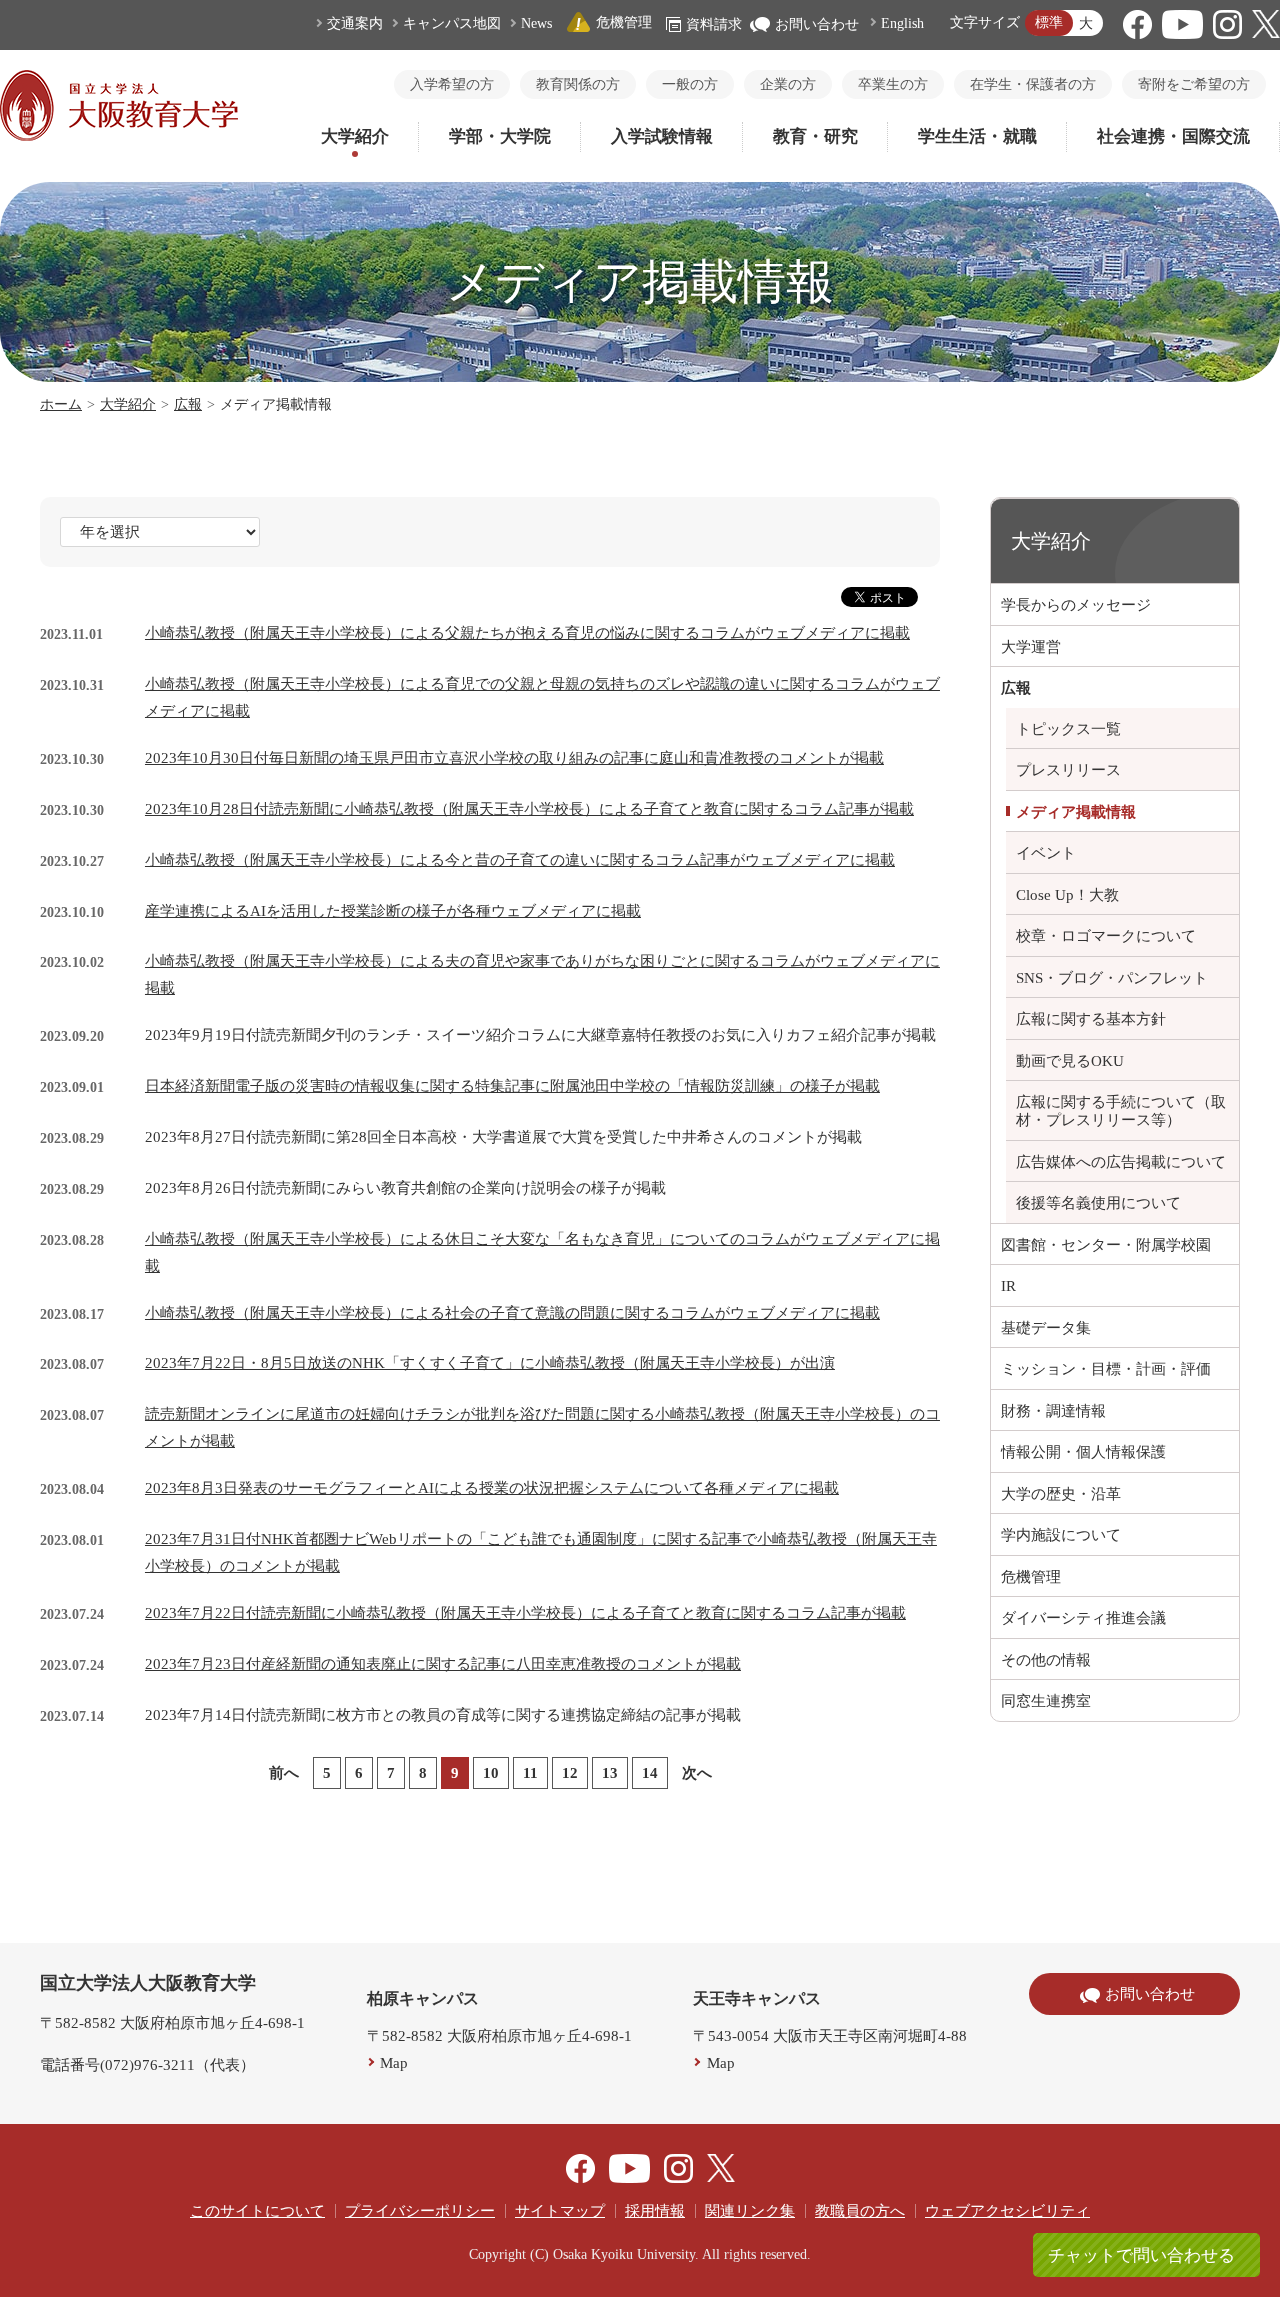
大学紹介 (355, 136)
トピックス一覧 (1068, 729)
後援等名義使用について (1098, 1203)
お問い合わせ (817, 24)
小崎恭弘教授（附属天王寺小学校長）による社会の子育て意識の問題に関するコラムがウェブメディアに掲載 (512, 1313)
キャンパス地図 (452, 23)
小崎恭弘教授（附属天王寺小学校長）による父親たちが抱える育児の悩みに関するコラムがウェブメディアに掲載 (527, 633)
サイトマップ (560, 2211)
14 (650, 1773)
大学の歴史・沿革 (1061, 1494)
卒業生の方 (893, 84)
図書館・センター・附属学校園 (1106, 1245)
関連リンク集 (750, 2211)
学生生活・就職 (977, 136)
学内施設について (1061, 1535)
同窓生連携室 (1046, 1701)
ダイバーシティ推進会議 (1083, 1618)
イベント (1046, 853)
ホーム (61, 404)
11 (530, 1773)
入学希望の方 (452, 84)
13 (610, 1773)
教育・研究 (815, 136)
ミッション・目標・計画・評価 (1106, 1369)
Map (394, 2063)
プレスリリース (1068, 770)
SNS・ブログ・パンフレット (1112, 978)
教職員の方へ (860, 2211)
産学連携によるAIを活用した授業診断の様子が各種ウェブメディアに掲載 (393, 911)
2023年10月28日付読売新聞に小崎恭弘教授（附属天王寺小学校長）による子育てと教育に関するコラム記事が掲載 (529, 809)
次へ (697, 1773)
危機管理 (624, 22)
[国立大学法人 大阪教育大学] (119, 136)
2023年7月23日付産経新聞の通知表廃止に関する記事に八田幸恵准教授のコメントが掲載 (443, 1664)
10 (491, 1773)
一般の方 (690, 84)
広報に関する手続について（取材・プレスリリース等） (1121, 1111)
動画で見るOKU (1070, 1061)
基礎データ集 (1046, 1328)
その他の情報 (1046, 1660)
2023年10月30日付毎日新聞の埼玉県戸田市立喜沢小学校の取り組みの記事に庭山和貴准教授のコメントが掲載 (514, 758)
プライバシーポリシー (420, 2211)
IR (1008, 1286)
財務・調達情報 (1053, 1411)
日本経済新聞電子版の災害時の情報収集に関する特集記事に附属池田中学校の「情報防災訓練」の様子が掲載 (512, 1086)
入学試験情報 (662, 136)
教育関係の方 (578, 84)
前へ (284, 1773)
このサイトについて (257, 2211)
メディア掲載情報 (1076, 812)
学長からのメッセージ (1076, 605)
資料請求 (714, 24)
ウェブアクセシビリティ (1007, 2211)
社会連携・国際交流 (1173, 136)
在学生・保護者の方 (1033, 84)
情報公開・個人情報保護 (1083, 1452)
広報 (188, 404)
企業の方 (788, 84)
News (536, 23)
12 (570, 1773)
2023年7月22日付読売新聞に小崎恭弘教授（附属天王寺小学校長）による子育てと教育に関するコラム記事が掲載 (525, 1613)
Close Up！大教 (1067, 895)
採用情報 (655, 2211)
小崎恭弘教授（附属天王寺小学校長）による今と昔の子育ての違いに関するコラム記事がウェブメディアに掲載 (520, 860)
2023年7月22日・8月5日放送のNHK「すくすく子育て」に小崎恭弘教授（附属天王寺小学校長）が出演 (490, 1363)
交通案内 (355, 23)
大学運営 (1031, 647)
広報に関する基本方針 (1091, 1019)
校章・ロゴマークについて (1106, 936)
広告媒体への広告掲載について (1121, 1162)
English (902, 23)
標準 (1049, 22)
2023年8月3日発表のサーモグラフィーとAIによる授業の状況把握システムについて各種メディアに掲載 (492, 1488)
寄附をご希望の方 (1194, 84)
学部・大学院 (500, 136)
